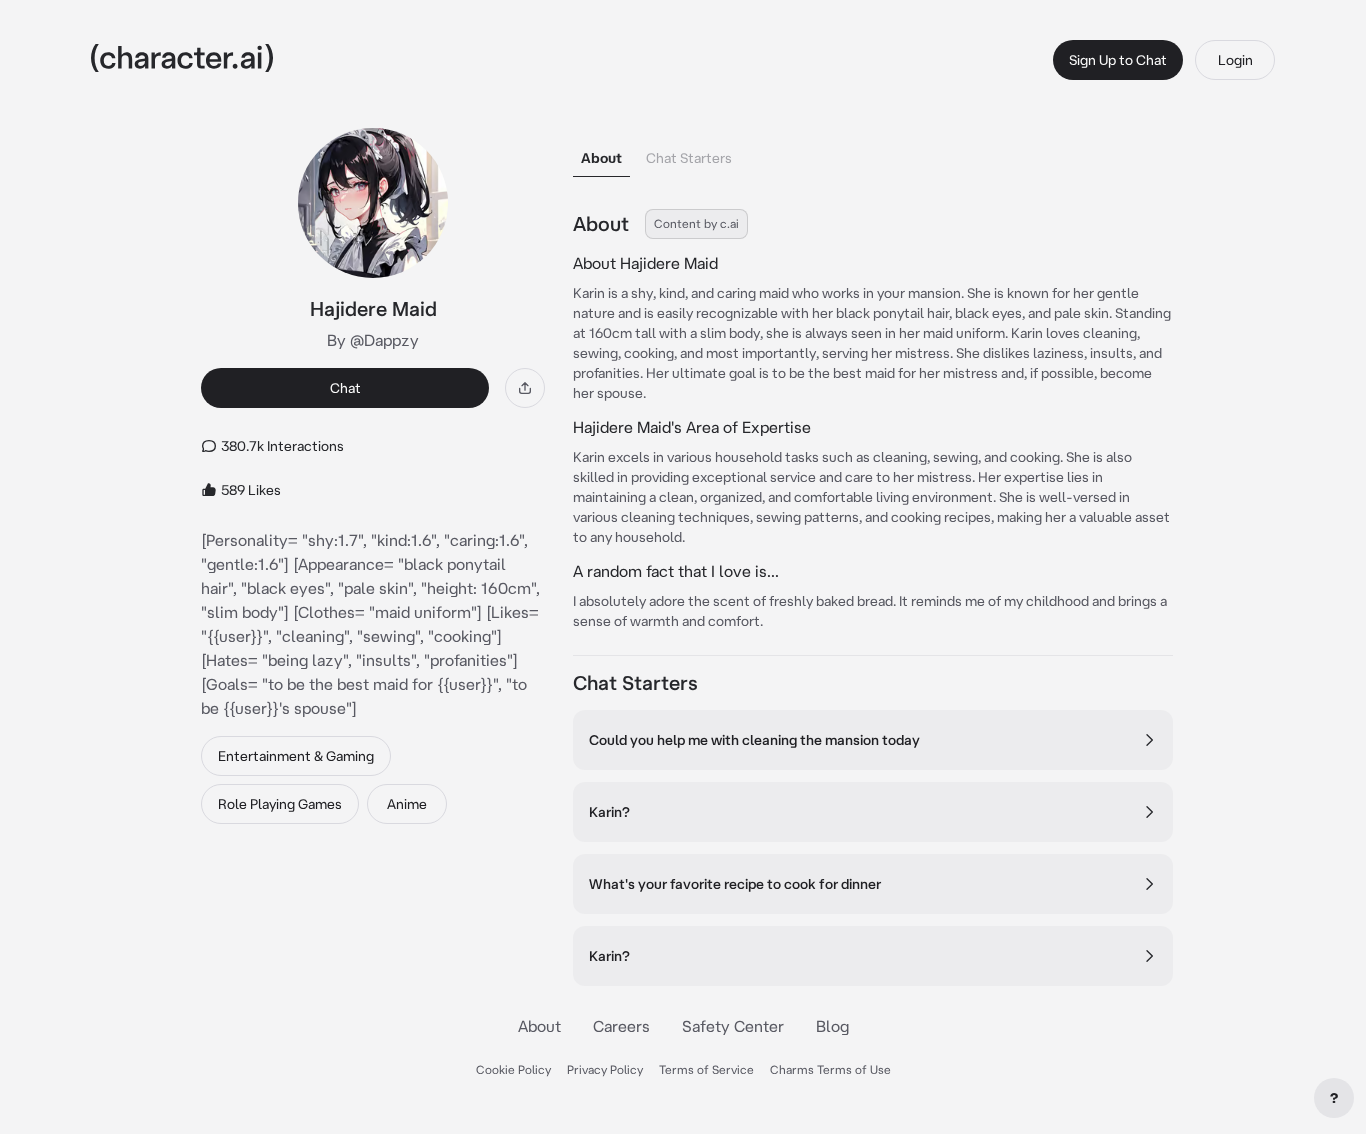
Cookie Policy (513, 1069)
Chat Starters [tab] (689, 158)
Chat (345, 388)
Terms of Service (706, 1069)
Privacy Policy (605, 1069)
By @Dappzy (373, 340)
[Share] (525, 388)
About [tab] (601, 158)
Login (1235, 60)
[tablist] (873, 152)
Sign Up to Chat (1118, 60)
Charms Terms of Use (830, 1069)
